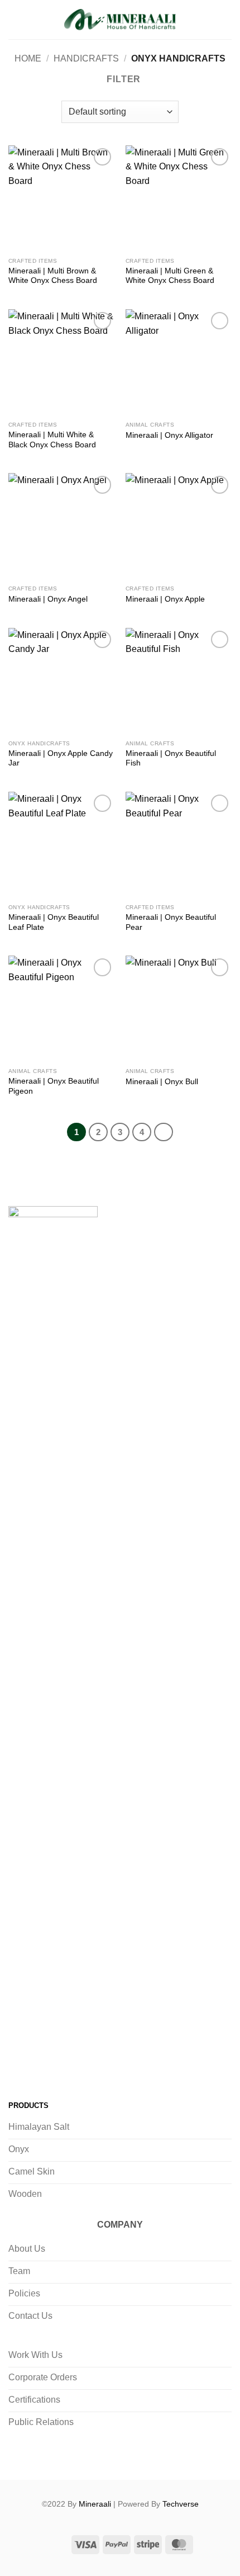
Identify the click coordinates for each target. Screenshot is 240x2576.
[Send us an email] (87, 2065)
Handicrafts (86, 58)
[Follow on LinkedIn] (110, 2065)
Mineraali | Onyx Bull (162, 1082)
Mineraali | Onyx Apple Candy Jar (61, 758)
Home (28, 58)
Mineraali (95, 2504)
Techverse (181, 2504)
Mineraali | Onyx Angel (48, 599)
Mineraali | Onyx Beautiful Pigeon (54, 1086)
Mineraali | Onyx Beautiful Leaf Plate (54, 922)
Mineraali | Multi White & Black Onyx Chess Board (52, 440)
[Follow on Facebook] (20, 2065)
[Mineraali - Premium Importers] (120, 20)
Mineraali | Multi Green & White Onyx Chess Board (170, 276)
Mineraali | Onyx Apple (165, 599)
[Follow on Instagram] (42, 2065)
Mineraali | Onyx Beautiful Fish (171, 758)
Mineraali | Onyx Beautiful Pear (171, 922)
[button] (15, 19)
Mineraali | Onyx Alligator (169, 435)
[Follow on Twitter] (64, 2065)
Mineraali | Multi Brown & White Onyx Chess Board (53, 276)
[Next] (164, 1132)
